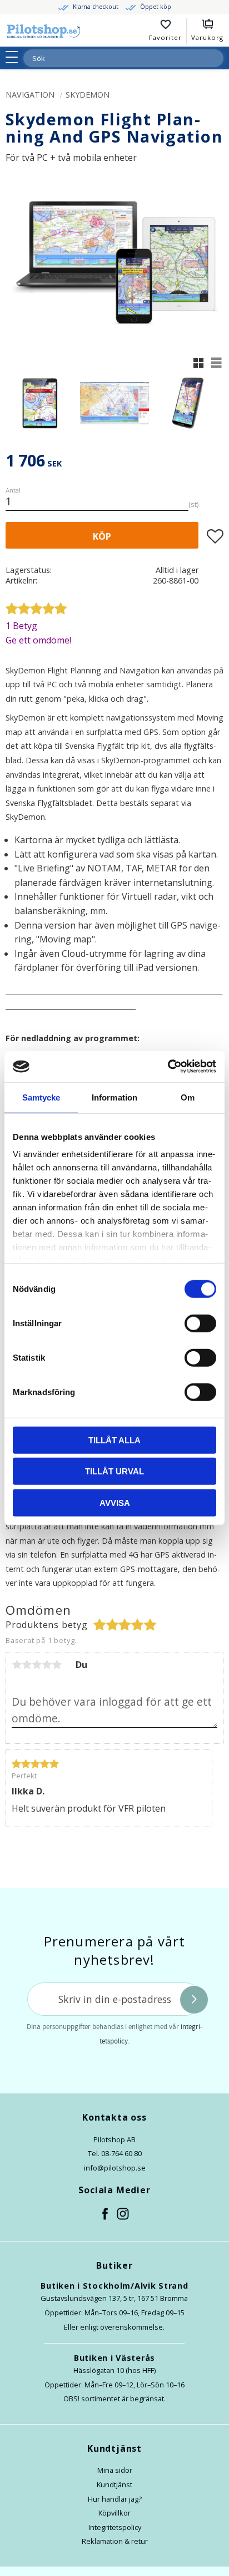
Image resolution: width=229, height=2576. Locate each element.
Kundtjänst (114, 2484)
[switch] (200, 1323)
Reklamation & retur (115, 2541)
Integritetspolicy (115, 2527)
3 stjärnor (37, 1665)
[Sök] (215, 58)
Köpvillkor (114, 2513)
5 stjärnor (57, 1665)
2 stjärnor (27, 1665)
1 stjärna (17, 1665)
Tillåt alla (114, 1440)
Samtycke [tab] (41, 1097)
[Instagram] (123, 2214)
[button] (15, 57)
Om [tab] (188, 1097)
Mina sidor (115, 2470)
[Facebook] (106, 2214)
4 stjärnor (47, 1665)
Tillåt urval (114, 1471)
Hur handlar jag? (115, 2499)
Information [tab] (114, 1097)
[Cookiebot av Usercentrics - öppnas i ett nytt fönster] (168, 1067)
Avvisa (115, 1502)
